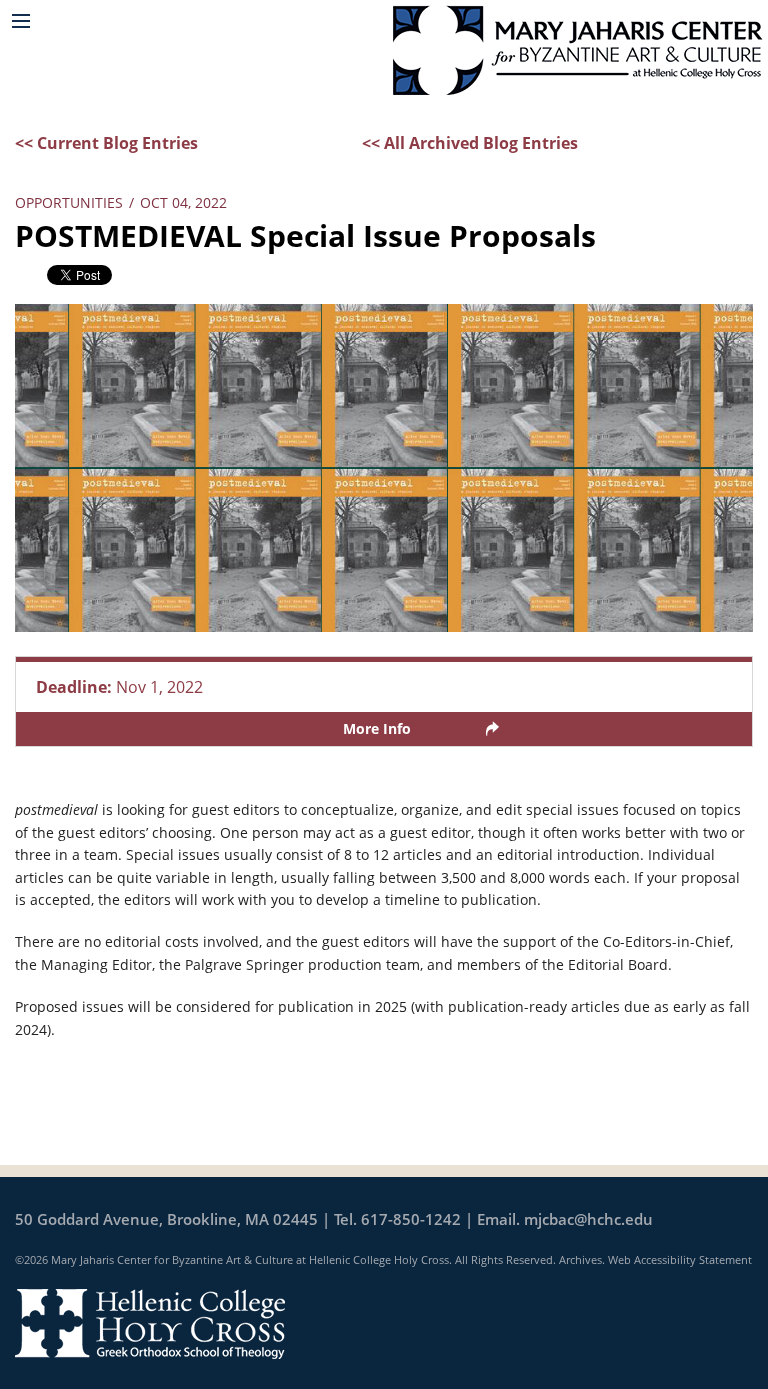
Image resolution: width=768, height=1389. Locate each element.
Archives (580, 1259)
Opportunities (69, 202)
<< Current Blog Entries (106, 143)
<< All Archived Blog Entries (470, 143)
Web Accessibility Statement (680, 1259)
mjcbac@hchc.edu (588, 1219)
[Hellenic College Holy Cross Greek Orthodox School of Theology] (150, 1322)
